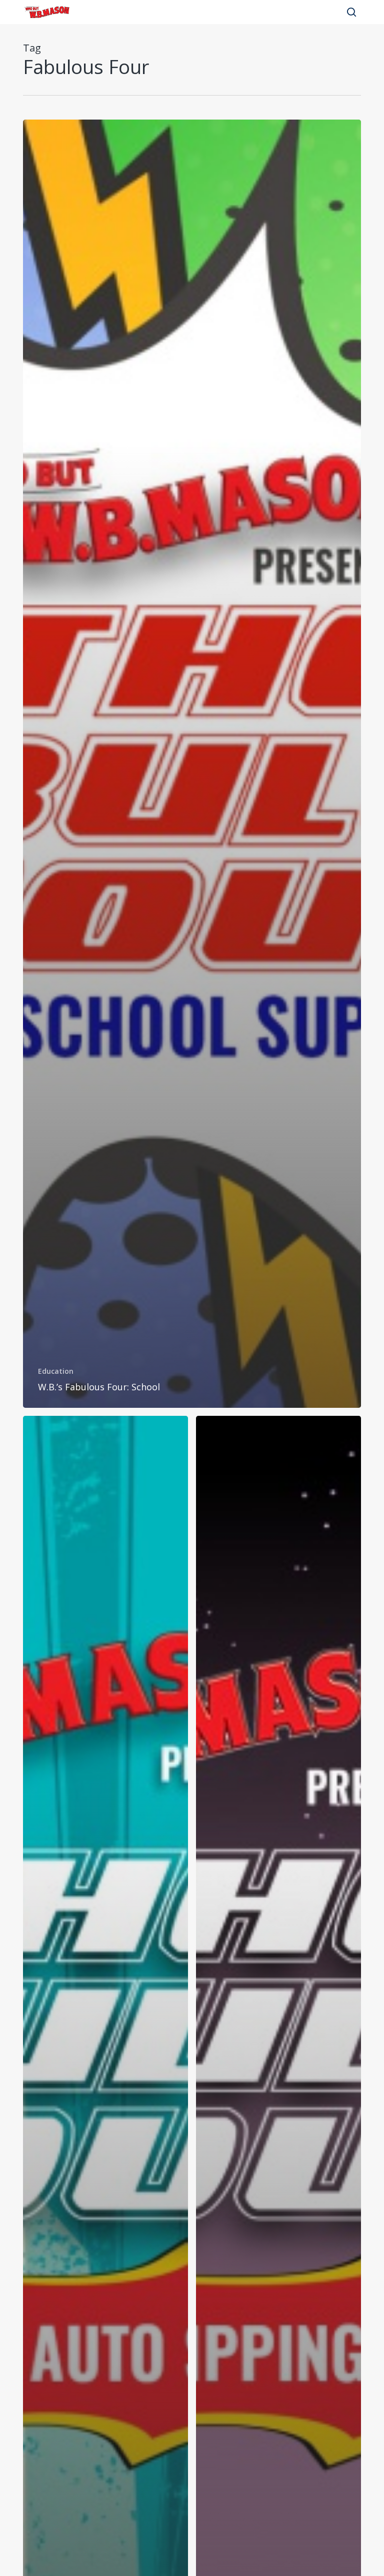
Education (56, 1371)
